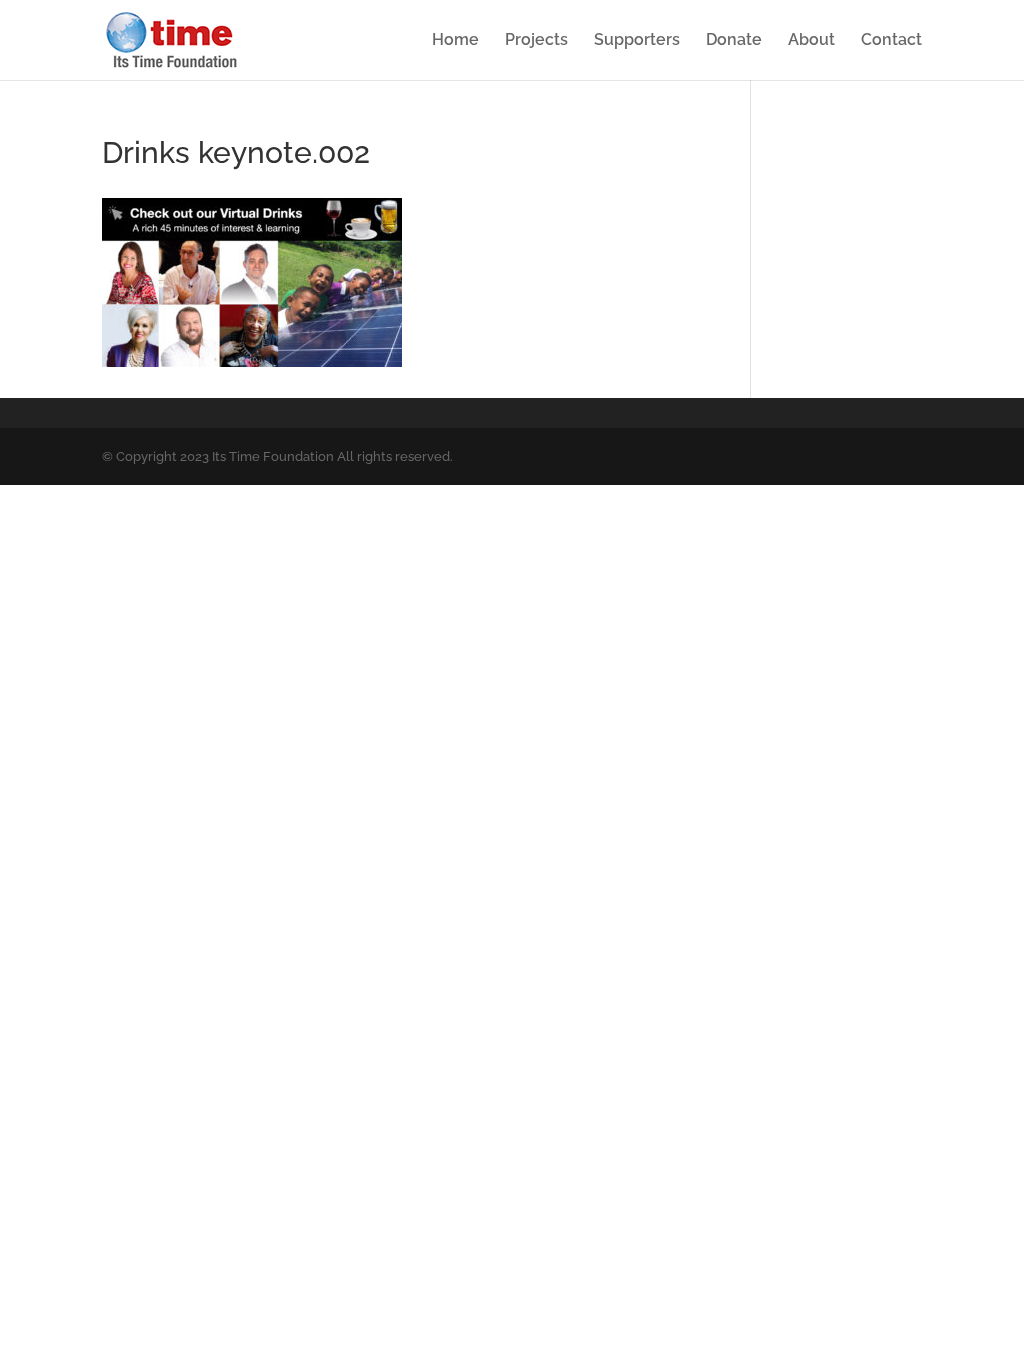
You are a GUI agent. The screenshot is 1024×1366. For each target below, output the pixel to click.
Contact (891, 41)
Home (455, 41)
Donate (734, 41)
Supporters (637, 41)
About (811, 41)
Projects (536, 41)
